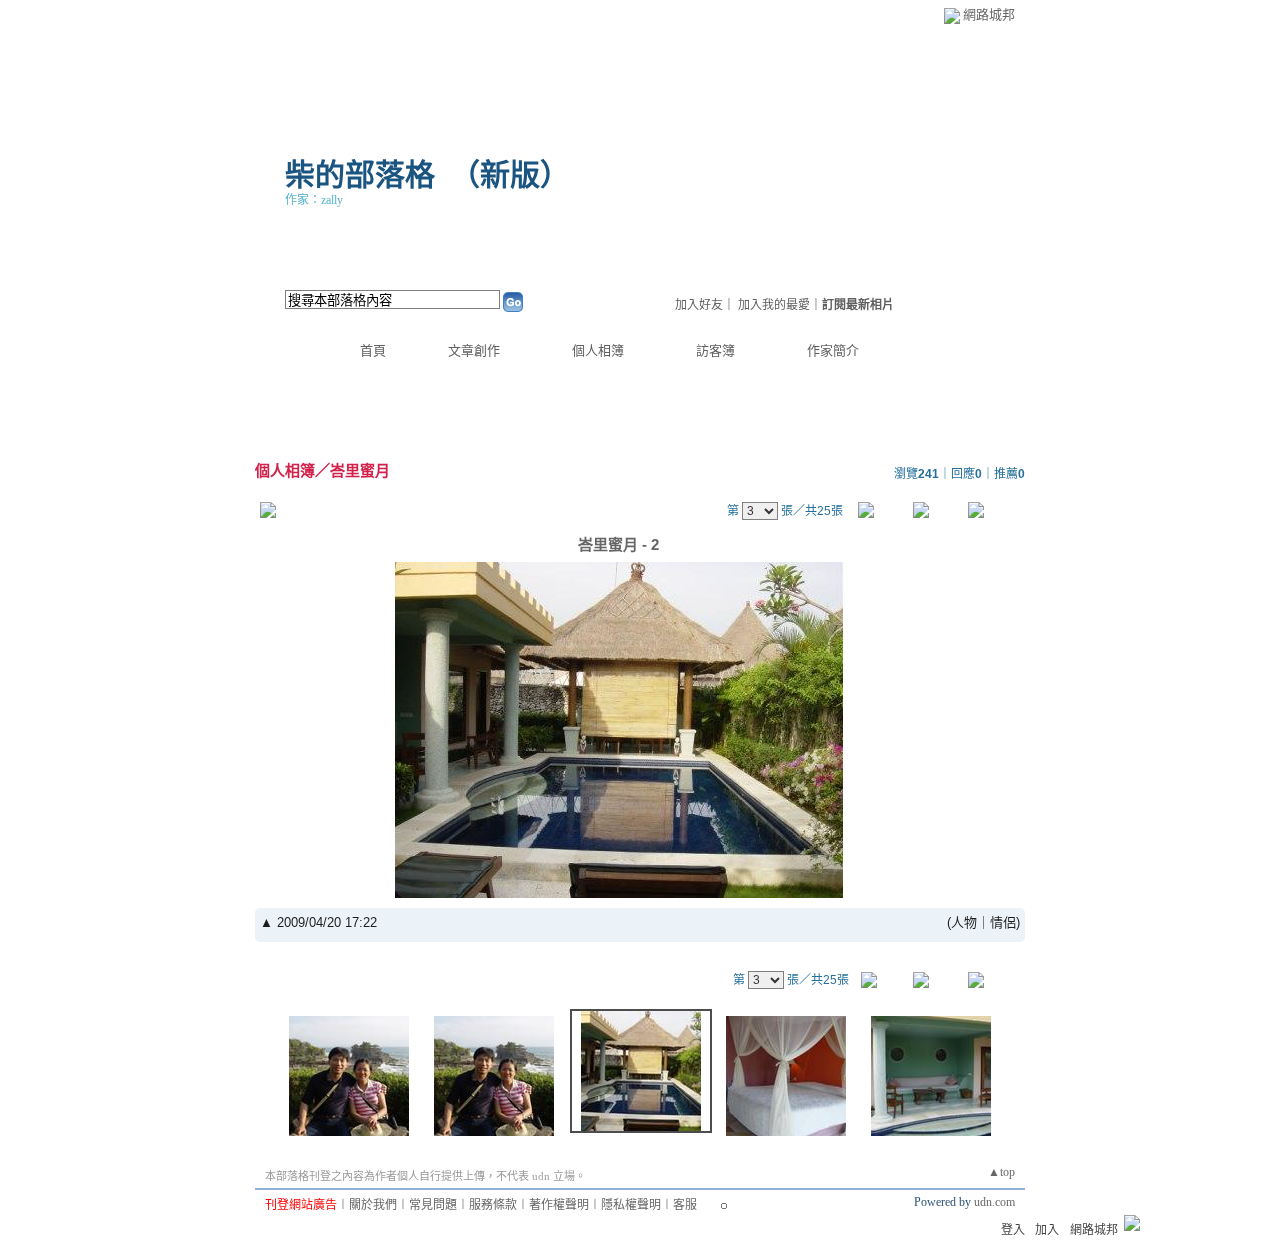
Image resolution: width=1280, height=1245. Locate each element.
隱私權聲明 (631, 1205)
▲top (1001, 1172)
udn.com (994, 1202)
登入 (1013, 1230)
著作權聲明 (559, 1205)
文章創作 (474, 350)
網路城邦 (989, 14)
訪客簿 (715, 350)
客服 (685, 1205)
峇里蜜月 (360, 470)
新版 (510, 174)
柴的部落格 (360, 174)
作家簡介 (833, 350)
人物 (964, 922)
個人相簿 (598, 350)
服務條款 (493, 1205)
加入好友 (699, 305)
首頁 (373, 350)
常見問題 (433, 1205)
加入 (1047, 1230)
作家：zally (314, 200)
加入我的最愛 (774, 305)
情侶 (1003, 922)
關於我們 (373, 1205)
